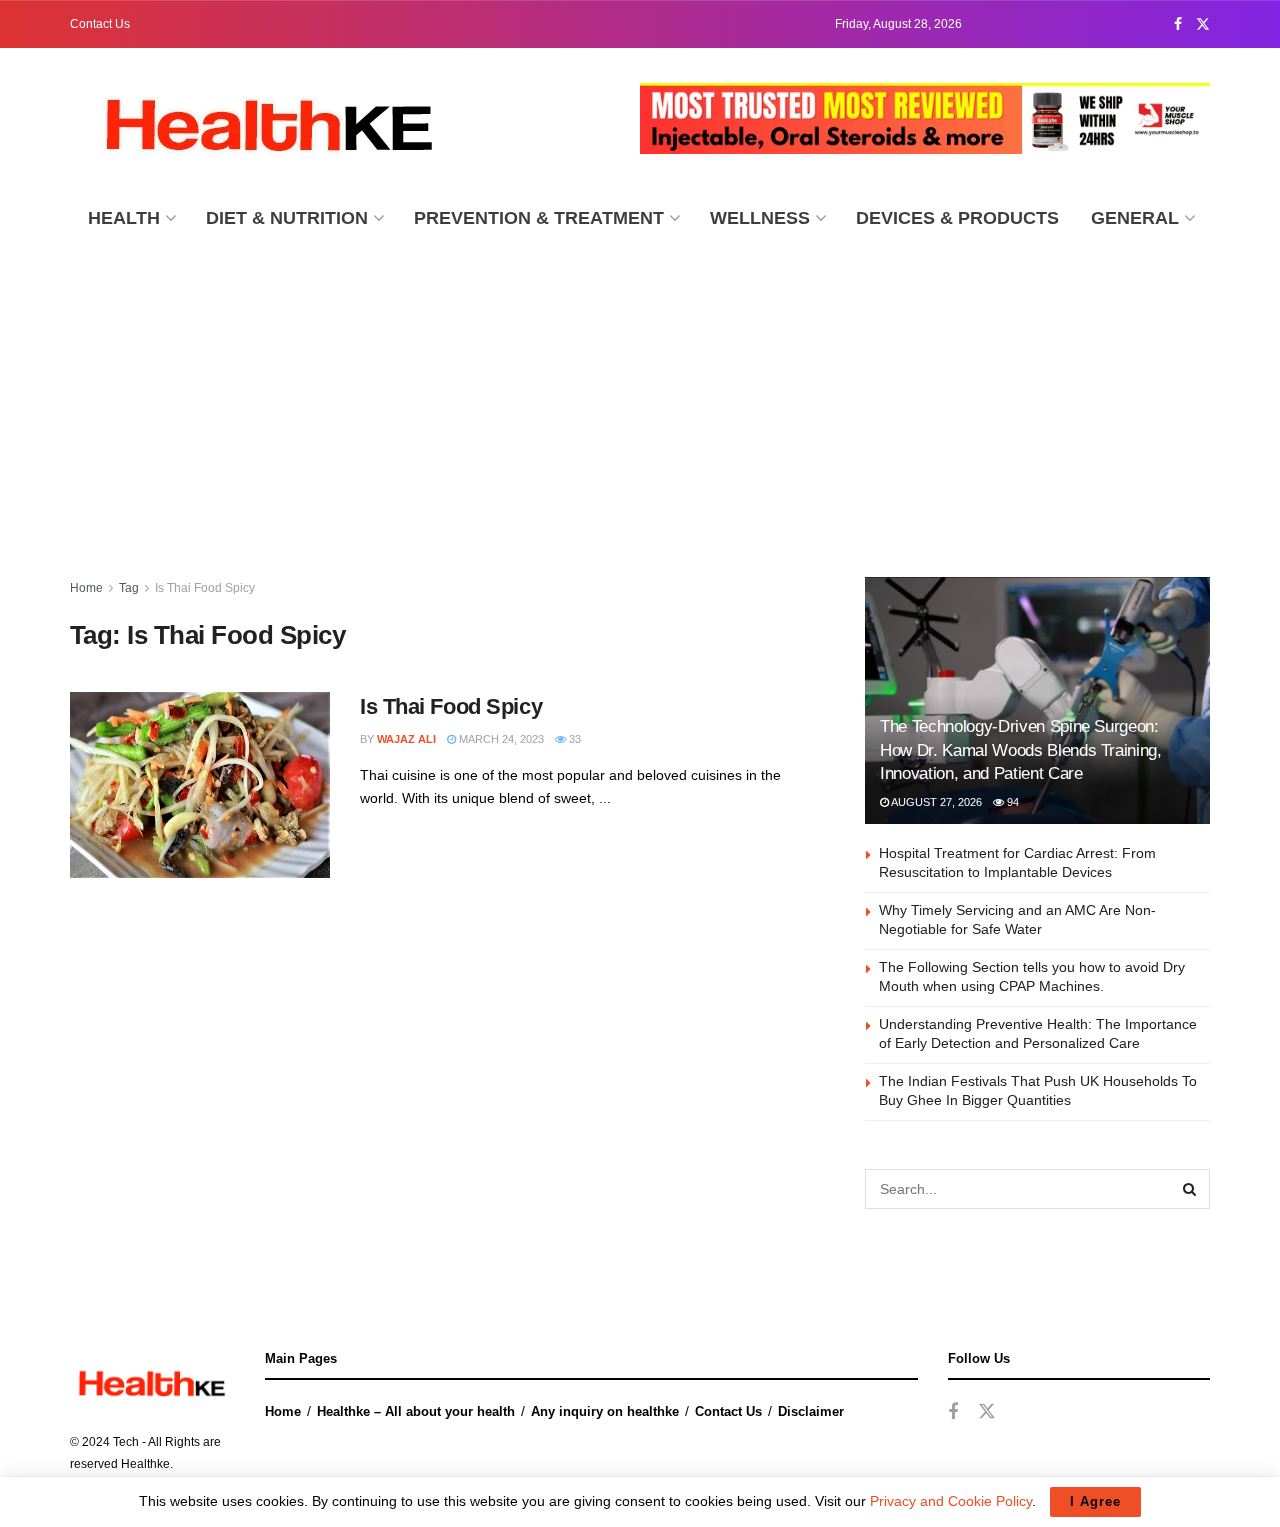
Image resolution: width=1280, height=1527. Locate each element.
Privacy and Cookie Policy (951, 1501)
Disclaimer (811, 1411)
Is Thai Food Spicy (205, 588)
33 (573, 739)
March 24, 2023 (500, 739)
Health (124, 218)
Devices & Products (957, 218)
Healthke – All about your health (416, 1411)
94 (1011, 802)
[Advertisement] (640, 397)
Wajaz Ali (406, 739)
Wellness (760, 218)
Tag (129, 588)
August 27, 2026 (935, 802)
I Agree (1095, 1501)
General (1135, 218)
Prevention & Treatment (539, 218)
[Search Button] (1190, 1189)
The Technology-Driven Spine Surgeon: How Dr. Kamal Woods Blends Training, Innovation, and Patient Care (1021, 750)
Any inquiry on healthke (605, 1411)
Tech (126, 1442)
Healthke (145, 1464)
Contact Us (100, 24)
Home (86, 588)
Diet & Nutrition (287, 218)
